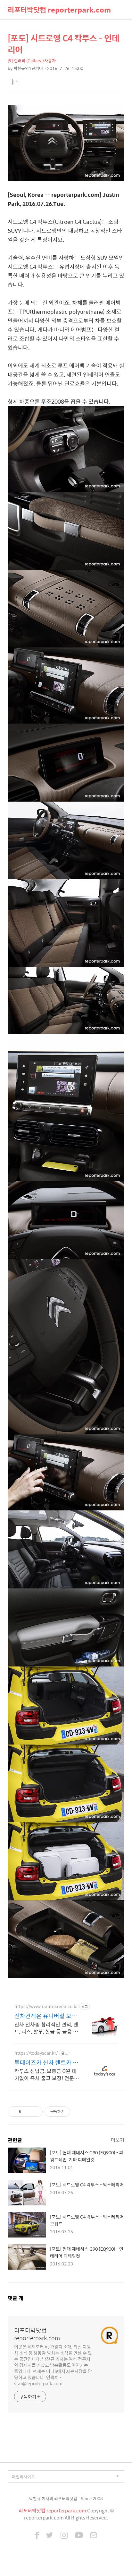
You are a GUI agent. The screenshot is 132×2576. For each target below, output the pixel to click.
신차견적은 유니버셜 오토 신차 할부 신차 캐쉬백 (46, 2016)
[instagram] (64, 2536)
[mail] (94, 2536)
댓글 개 (16, 2298)
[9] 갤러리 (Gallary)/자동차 (32, 61)
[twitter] (50, 2536)
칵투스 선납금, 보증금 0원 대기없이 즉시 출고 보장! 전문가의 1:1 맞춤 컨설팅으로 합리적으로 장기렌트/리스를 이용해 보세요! (47, 2074)
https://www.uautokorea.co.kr (46, 2006)
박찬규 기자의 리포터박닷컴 (53, 2498)
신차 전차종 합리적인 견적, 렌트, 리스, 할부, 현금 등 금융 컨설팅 (46, 2028)
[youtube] (79, 2536)
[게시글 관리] (35, 2112)
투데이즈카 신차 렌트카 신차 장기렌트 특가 (46, 2062)
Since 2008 (92, 2498)
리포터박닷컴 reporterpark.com (59, 10)
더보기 (118, 2140)
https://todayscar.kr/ (36, 2053)
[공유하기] (27, 2112)
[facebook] (37, 2536)
